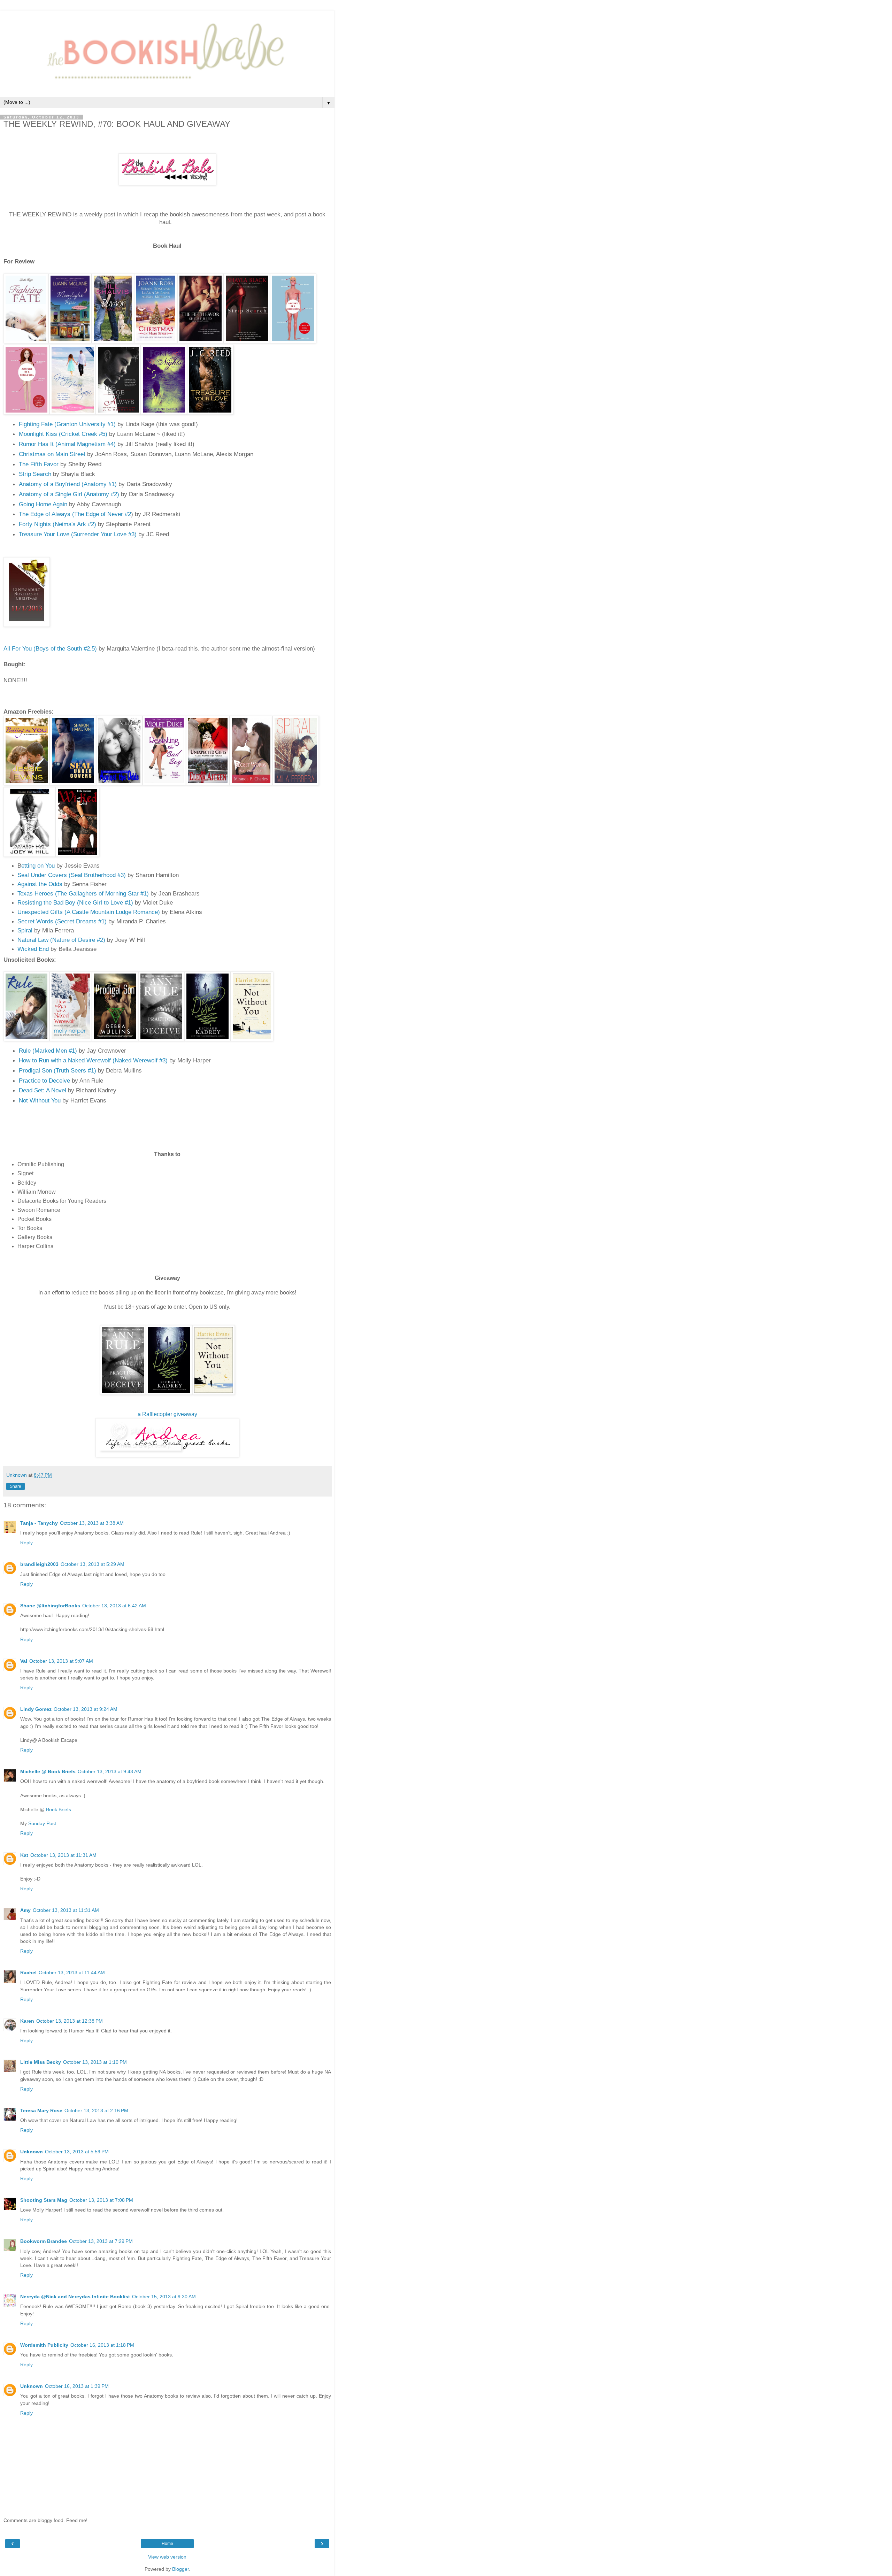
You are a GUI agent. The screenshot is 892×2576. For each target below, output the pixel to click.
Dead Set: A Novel (43, 1090)
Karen (27, 2021)
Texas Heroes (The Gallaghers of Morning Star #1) (83, 893)
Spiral (25, 930)
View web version (167, 2557)
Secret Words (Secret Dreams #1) (62, 921)
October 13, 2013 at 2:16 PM (96, 2110)
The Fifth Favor (39, 464)
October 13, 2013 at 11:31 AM (63, 1855)
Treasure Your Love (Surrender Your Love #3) (78, 534)
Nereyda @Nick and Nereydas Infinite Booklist (75, 2297)
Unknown (32, 2152)
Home (167, 2544)
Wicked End (33, 949)
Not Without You (40, 1100)
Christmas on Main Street (52, 454)
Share (16, 1486)
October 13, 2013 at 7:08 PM (101, 2200)
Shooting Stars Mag (44, 2200)
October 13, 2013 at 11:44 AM (72, 1973)
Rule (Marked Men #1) (48, 1051)
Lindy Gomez (36, 1709)
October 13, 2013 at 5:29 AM (93, 1564)
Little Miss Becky (41, 2062)
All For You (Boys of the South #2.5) (50, 648)
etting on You (38, 866)
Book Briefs (59, 1809)
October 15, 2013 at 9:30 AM (164, 2297)
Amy (25, 1910)
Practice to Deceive (44, 1081)
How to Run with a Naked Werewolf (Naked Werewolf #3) (93, 1060)
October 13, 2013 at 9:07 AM (61, 1661)
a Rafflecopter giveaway (167, 1414)
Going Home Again (43, 504)
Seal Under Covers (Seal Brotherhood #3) (72, 875)
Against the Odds (40, 884)
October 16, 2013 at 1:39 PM (77, 2386)
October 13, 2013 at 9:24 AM (86, 1709)
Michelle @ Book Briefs (48, 1771)
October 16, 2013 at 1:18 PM (102, 2345)
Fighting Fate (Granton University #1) (67, 424)
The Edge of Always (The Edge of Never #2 (75, 514)
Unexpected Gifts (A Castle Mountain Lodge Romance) (89, 912)
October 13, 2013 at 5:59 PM (77, 2152)
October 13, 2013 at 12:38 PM (70, 2021)
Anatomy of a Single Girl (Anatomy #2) (69, 494)
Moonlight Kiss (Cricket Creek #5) (63, 434)
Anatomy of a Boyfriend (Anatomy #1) (68, 484)
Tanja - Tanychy (39, 1523)
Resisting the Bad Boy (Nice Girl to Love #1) (75, 902)
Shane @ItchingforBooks (50, 1606)
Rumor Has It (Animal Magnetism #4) (67, 444)
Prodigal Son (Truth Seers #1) (58, 1070)
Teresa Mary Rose (41, 2110)
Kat (24, 1855)
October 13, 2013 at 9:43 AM (110, 1771)
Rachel (28, 1973)
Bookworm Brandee (44, 2241)
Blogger (180, 2569)
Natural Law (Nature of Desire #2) (61, 940)
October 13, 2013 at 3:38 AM (92, 1523)
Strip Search (35, 474)
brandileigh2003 (39, 1564)
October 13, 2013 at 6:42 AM (114, 1606)
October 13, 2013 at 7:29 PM (101, 2241)
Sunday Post (42, 1823)
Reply (26, 1543)
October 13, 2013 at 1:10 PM (95, 2062)
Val (24, 1661)
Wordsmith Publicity (44, 2345)
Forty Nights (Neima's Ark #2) (57, 524)
